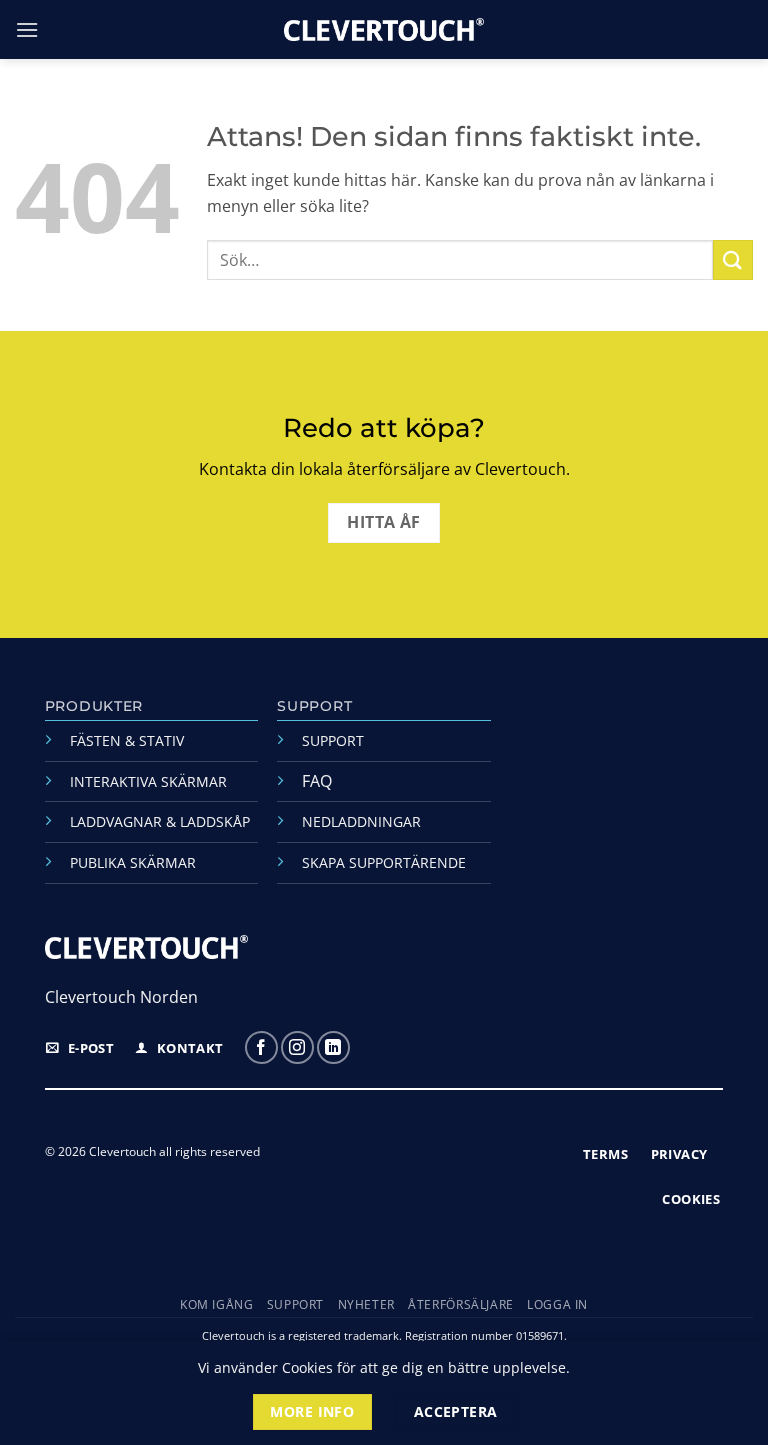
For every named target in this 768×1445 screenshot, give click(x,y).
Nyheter (366, 1304)
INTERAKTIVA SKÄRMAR (148, 781)
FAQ (317, 781)
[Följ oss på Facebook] (261, 1047)
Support (295, 1304)
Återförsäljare (461, 1304)
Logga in (557, 1304)
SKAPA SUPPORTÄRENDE (384, 862)
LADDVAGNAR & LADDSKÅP (160, 821)
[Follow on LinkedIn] (333, 1047)
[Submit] (733, 259)
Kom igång (217, 1304)
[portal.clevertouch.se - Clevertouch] (384, 30)
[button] (27, 29)
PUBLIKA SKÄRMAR (133, 862)
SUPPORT (333, 740)
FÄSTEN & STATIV (127, 740)
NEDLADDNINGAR (361, 821)
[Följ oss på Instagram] (297, 1047)
